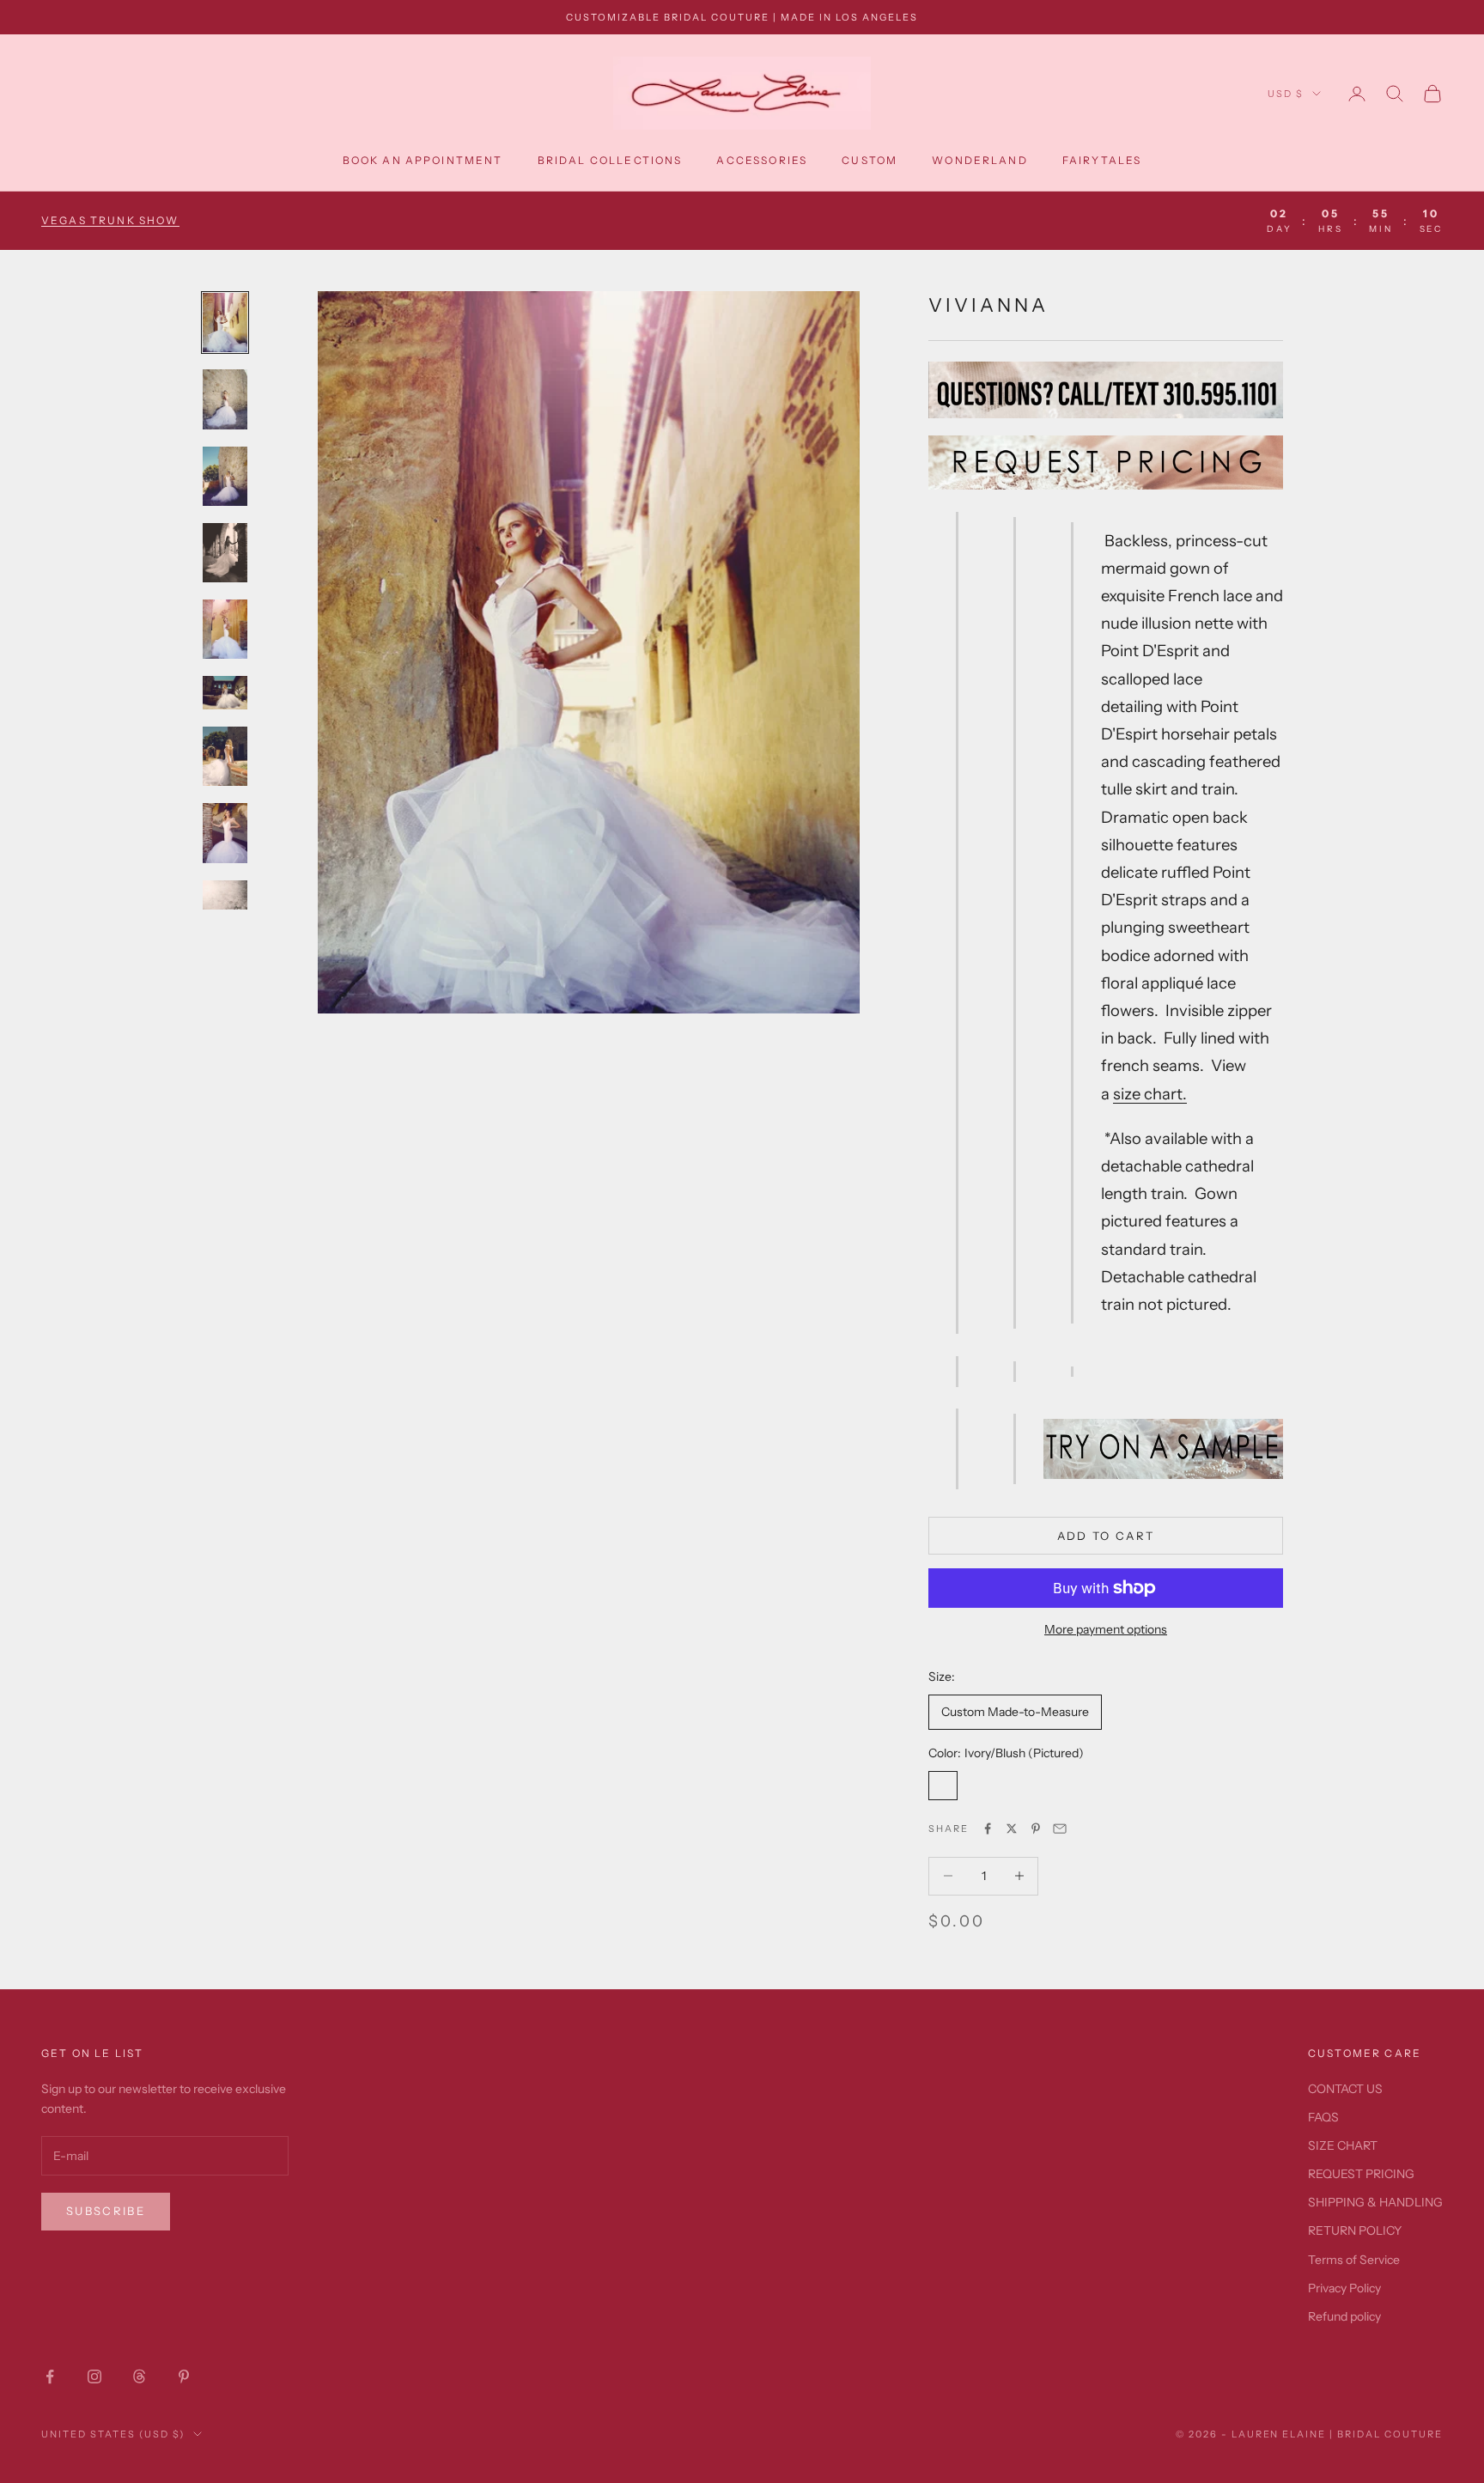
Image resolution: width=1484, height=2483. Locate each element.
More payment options (1106, 1629)
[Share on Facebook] (988, 1829)
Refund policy (1344, 2316)
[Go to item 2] (225, 399)
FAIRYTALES (1102, 160)
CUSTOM (870, 160)
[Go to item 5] (225, 629)
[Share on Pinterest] (1036, 1829)
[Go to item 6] (225, 693)
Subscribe (106, 2211)
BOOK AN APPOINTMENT (423, 160)
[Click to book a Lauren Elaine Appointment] (1163, 1448)
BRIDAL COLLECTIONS (610, 160)
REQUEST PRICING (1361, 2174)
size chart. (1150, 1094)
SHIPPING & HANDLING (1375, 2202)
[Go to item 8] (225, 833)
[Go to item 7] (225, 756)
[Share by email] (1060, 1829)
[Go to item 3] (225, 476)
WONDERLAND (980, 160)
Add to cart (1106, 1536)
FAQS (1323, 2117)
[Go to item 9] (225, 910)
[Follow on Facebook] (50, 2376)
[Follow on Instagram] (94, 2376)
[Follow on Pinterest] (184, 2376)
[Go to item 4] (225, 553)
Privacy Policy (1344, 2288)
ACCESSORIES (762, 160)
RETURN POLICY (1355, 2230)
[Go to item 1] (225, 323)
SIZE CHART (1343, 2145)
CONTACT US (1345, 2089)
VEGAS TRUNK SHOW (110, 220)
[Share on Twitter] (1012, 1829)
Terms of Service (1354, 2260)
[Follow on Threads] (139, 2376)
